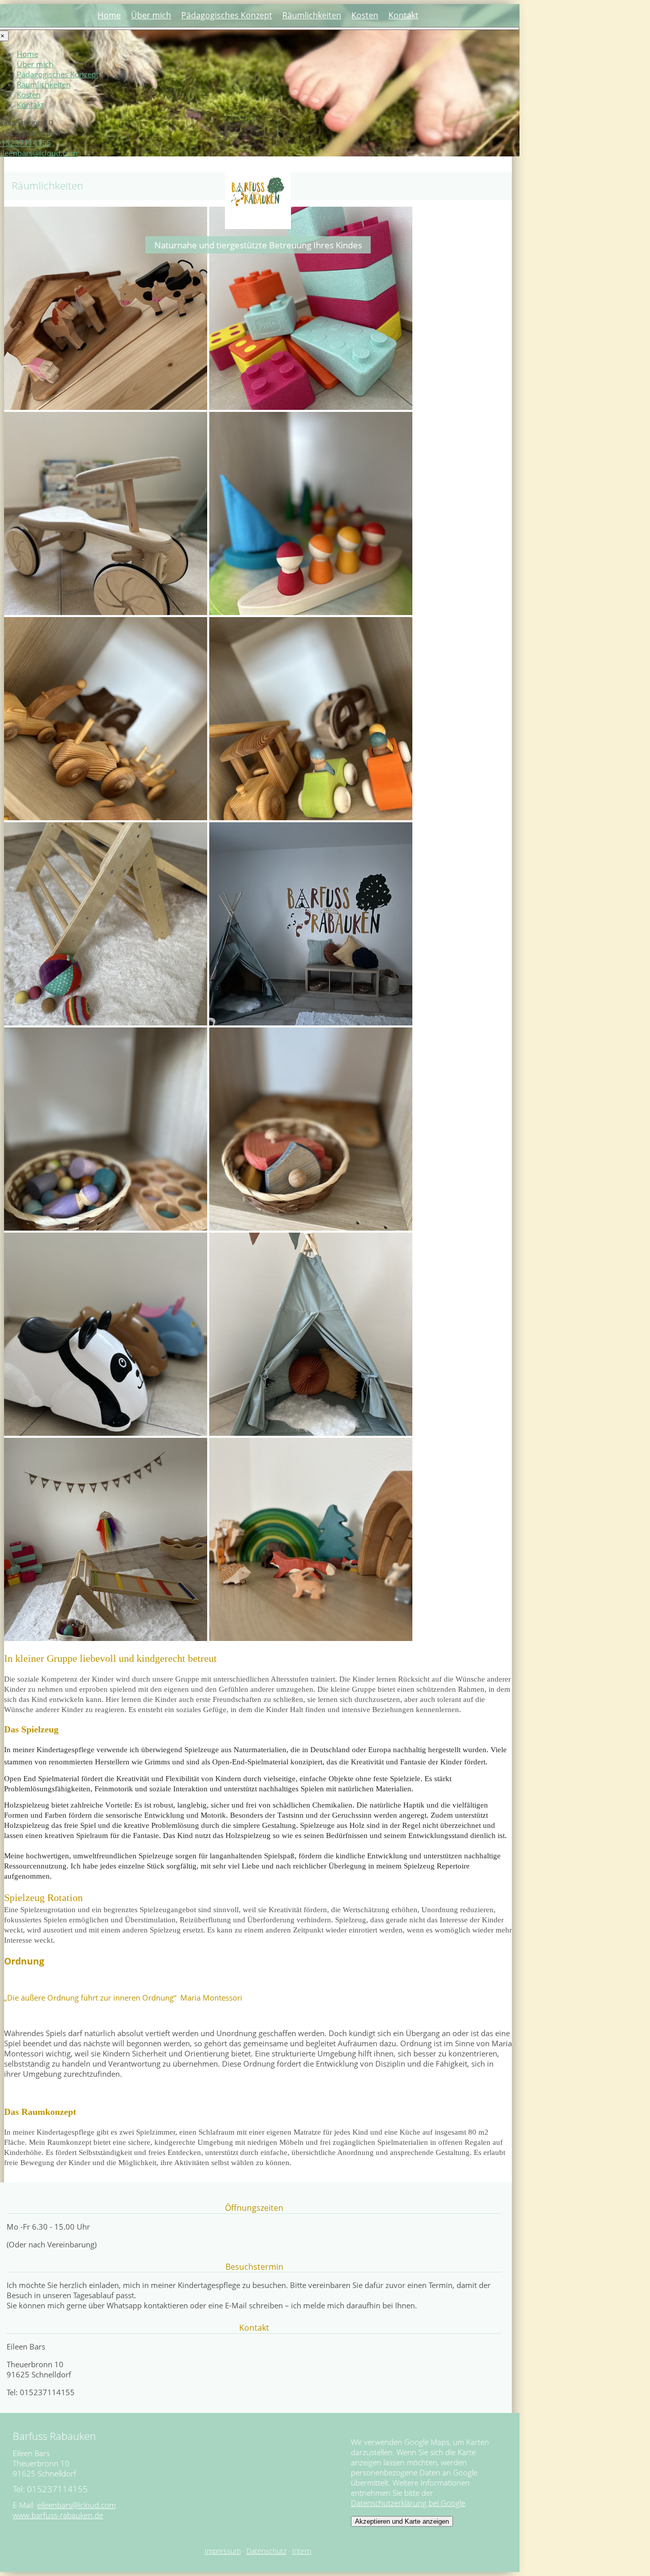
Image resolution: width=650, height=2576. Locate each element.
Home (109, 15)
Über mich (151, 15)
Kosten (365, 15)
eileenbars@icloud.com (76, 2505)
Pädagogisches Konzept (227, 15)
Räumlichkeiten (312, 15)
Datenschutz (266, 2551)
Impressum (223, 2551)
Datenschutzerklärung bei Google (408, 2503)
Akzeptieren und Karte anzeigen (402, 2521)
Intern (302, 2551)
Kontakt (403, 15)
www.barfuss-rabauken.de (58, 2515)
